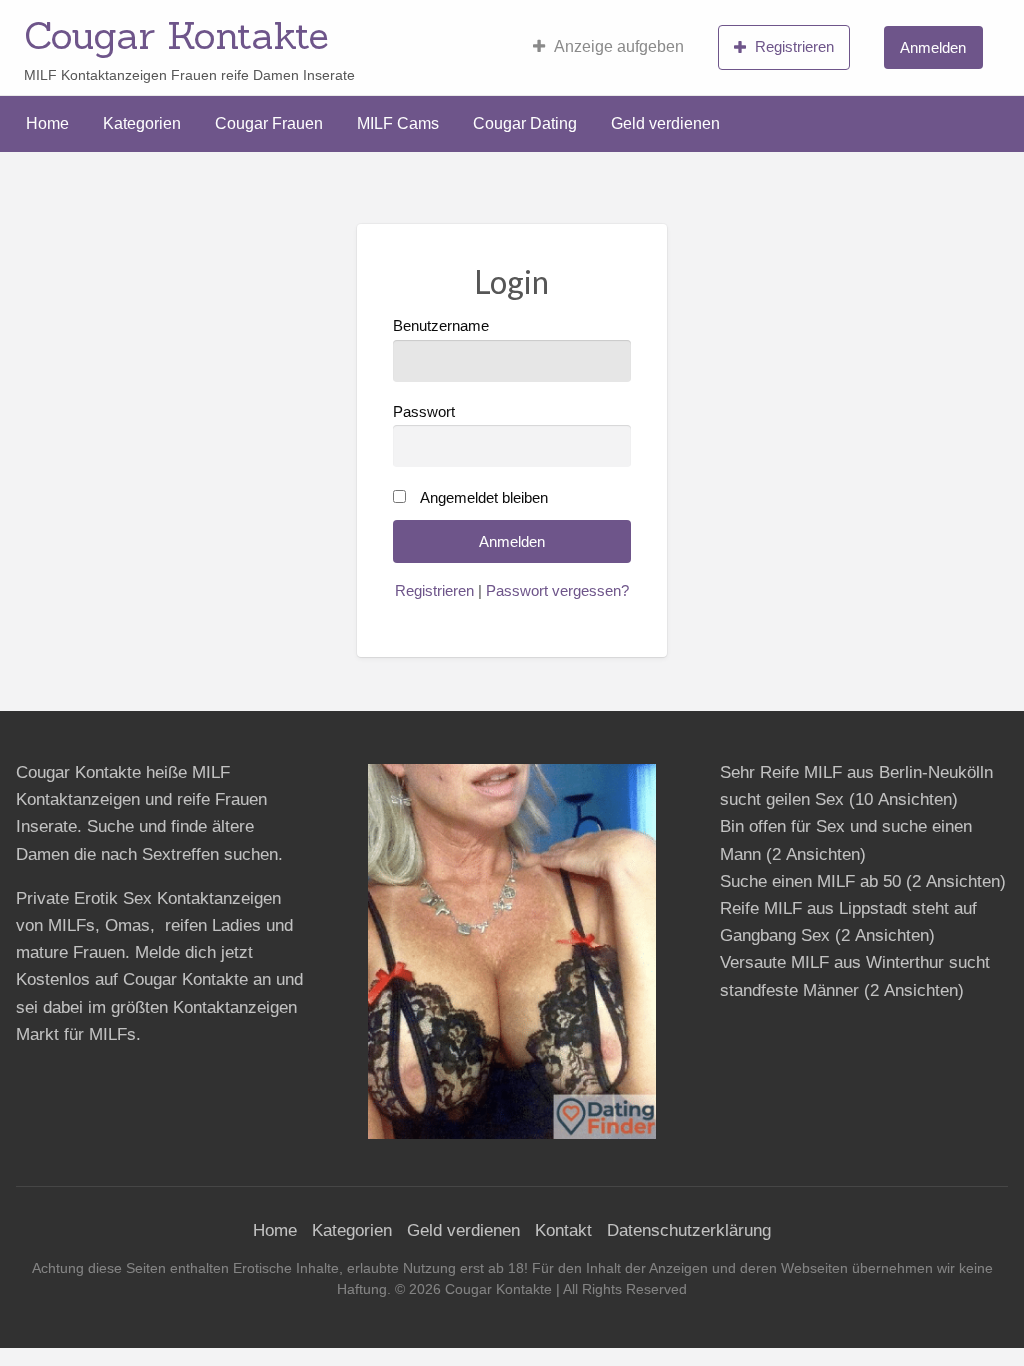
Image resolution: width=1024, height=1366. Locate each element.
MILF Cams (398, 123)
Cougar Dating (525, 123)
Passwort (424, 412)
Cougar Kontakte (176, 35)
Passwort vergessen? (557, 591)
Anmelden (933, 47)
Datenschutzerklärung (689, 1230)
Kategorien (142, 123)
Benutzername (441, 326)
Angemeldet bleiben (484, 498)
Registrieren (794, 46)
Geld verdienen (665, 123)
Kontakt (563, 1230)
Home (47, 123)
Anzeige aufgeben (619, 46)
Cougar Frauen (269, 123)
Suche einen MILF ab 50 (810, 881)
